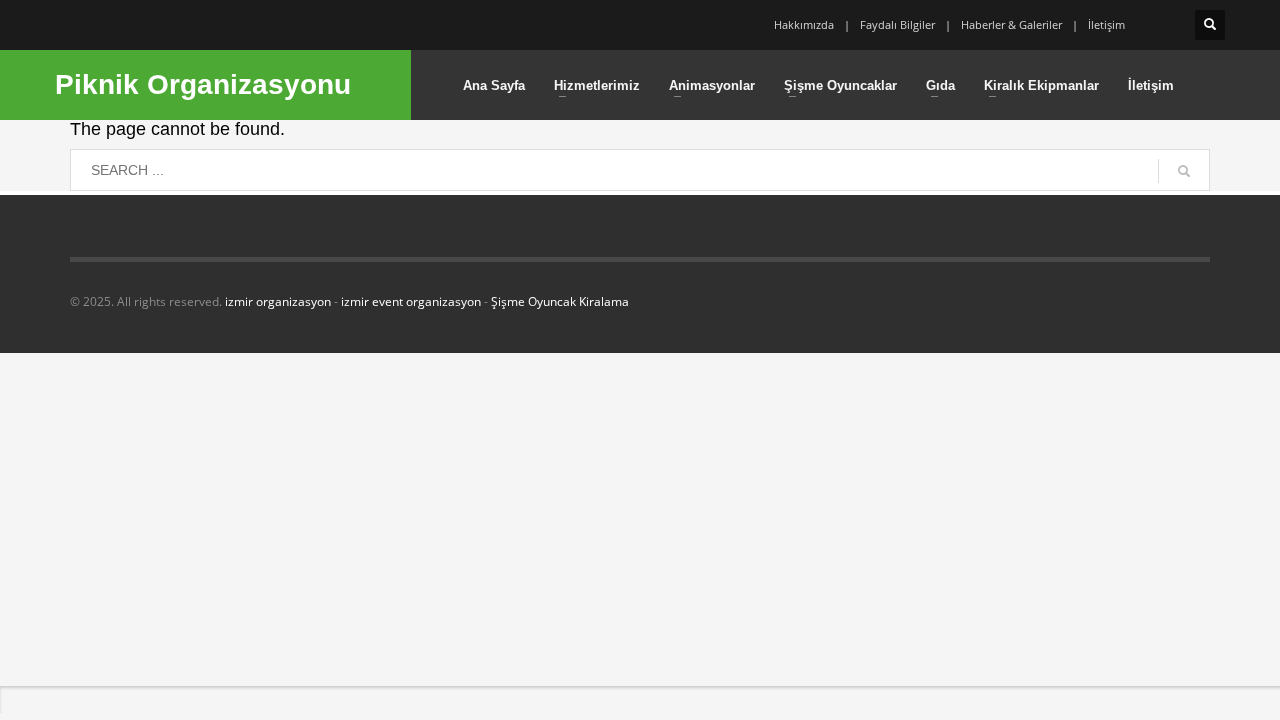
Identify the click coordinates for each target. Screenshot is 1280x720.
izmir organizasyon (278, 301)
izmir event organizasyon (411, 301)
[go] (1184, 171)
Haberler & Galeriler (1011, 24)
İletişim (1106, 24)
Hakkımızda (804, 24)
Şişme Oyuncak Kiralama (560, 301)
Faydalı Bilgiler (897, 24)
